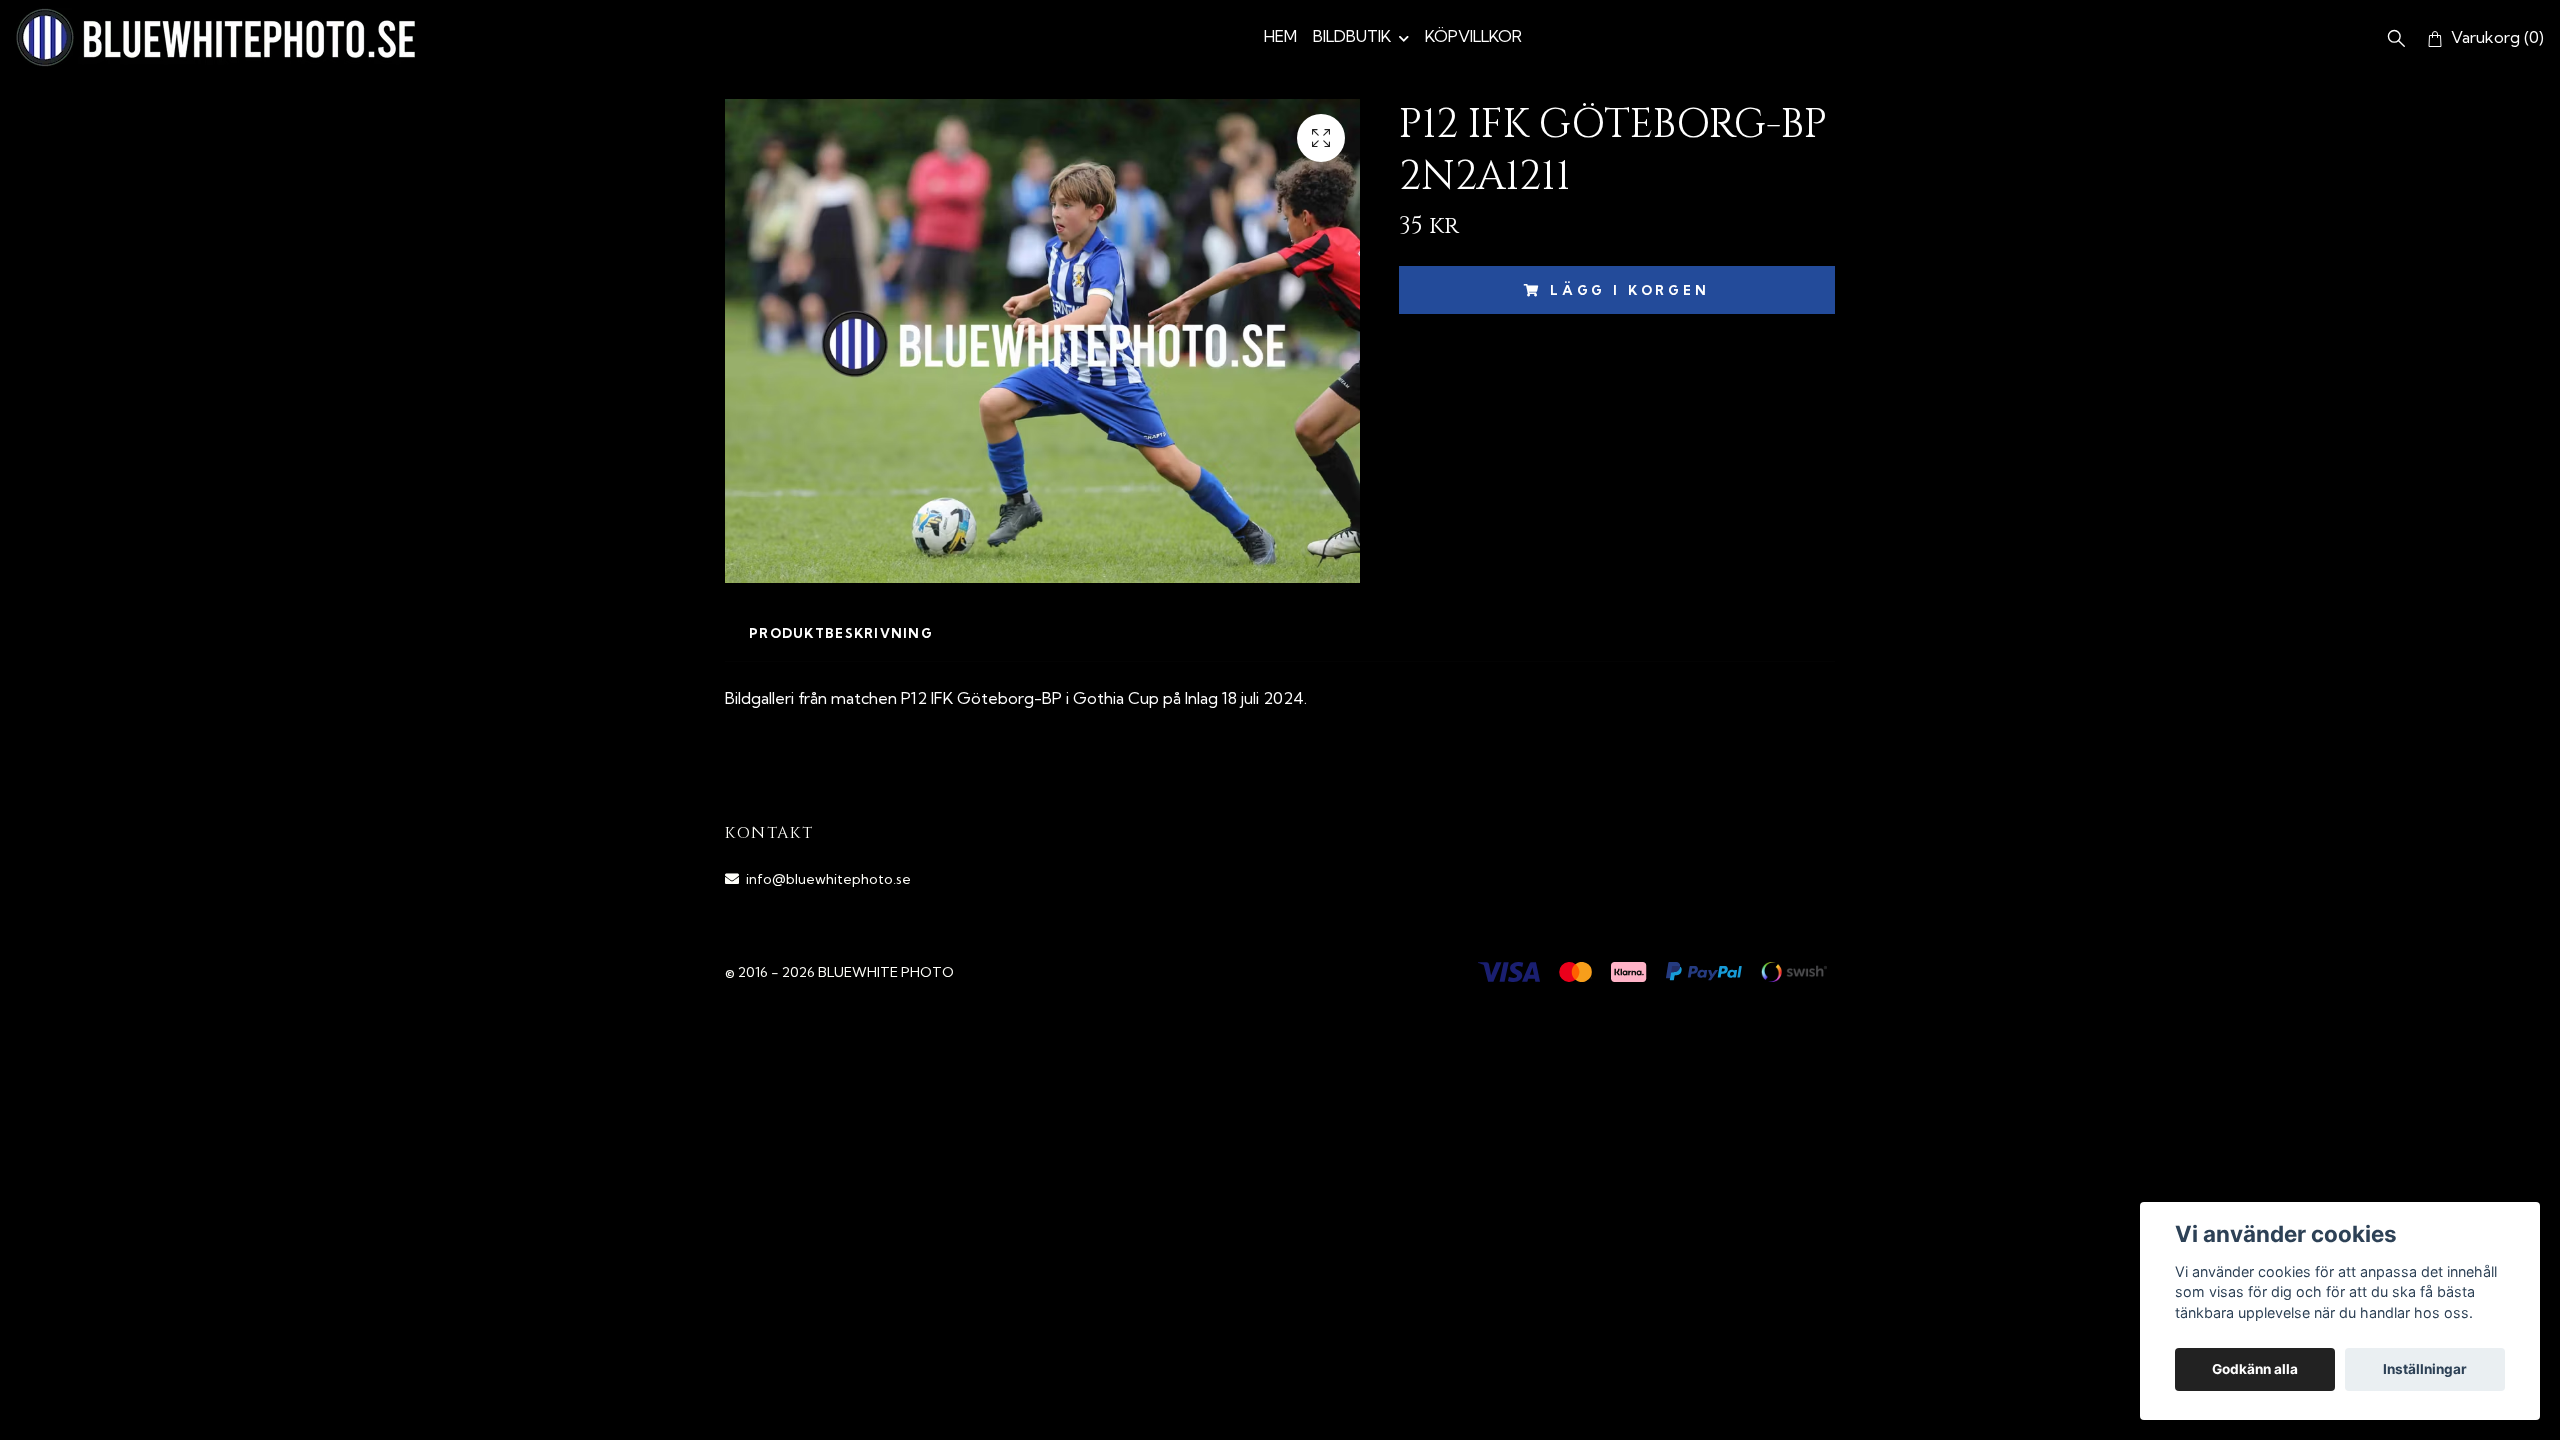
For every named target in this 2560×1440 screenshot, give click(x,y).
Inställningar (2425, 1369)
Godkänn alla (2255, 1369)
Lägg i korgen (1630, 290)
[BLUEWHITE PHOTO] (216, 37)
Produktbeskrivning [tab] (841, 633)
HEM (1280, 36)
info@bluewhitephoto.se (828, 879)
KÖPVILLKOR (1473, 36)
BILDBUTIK (1352, 36)
